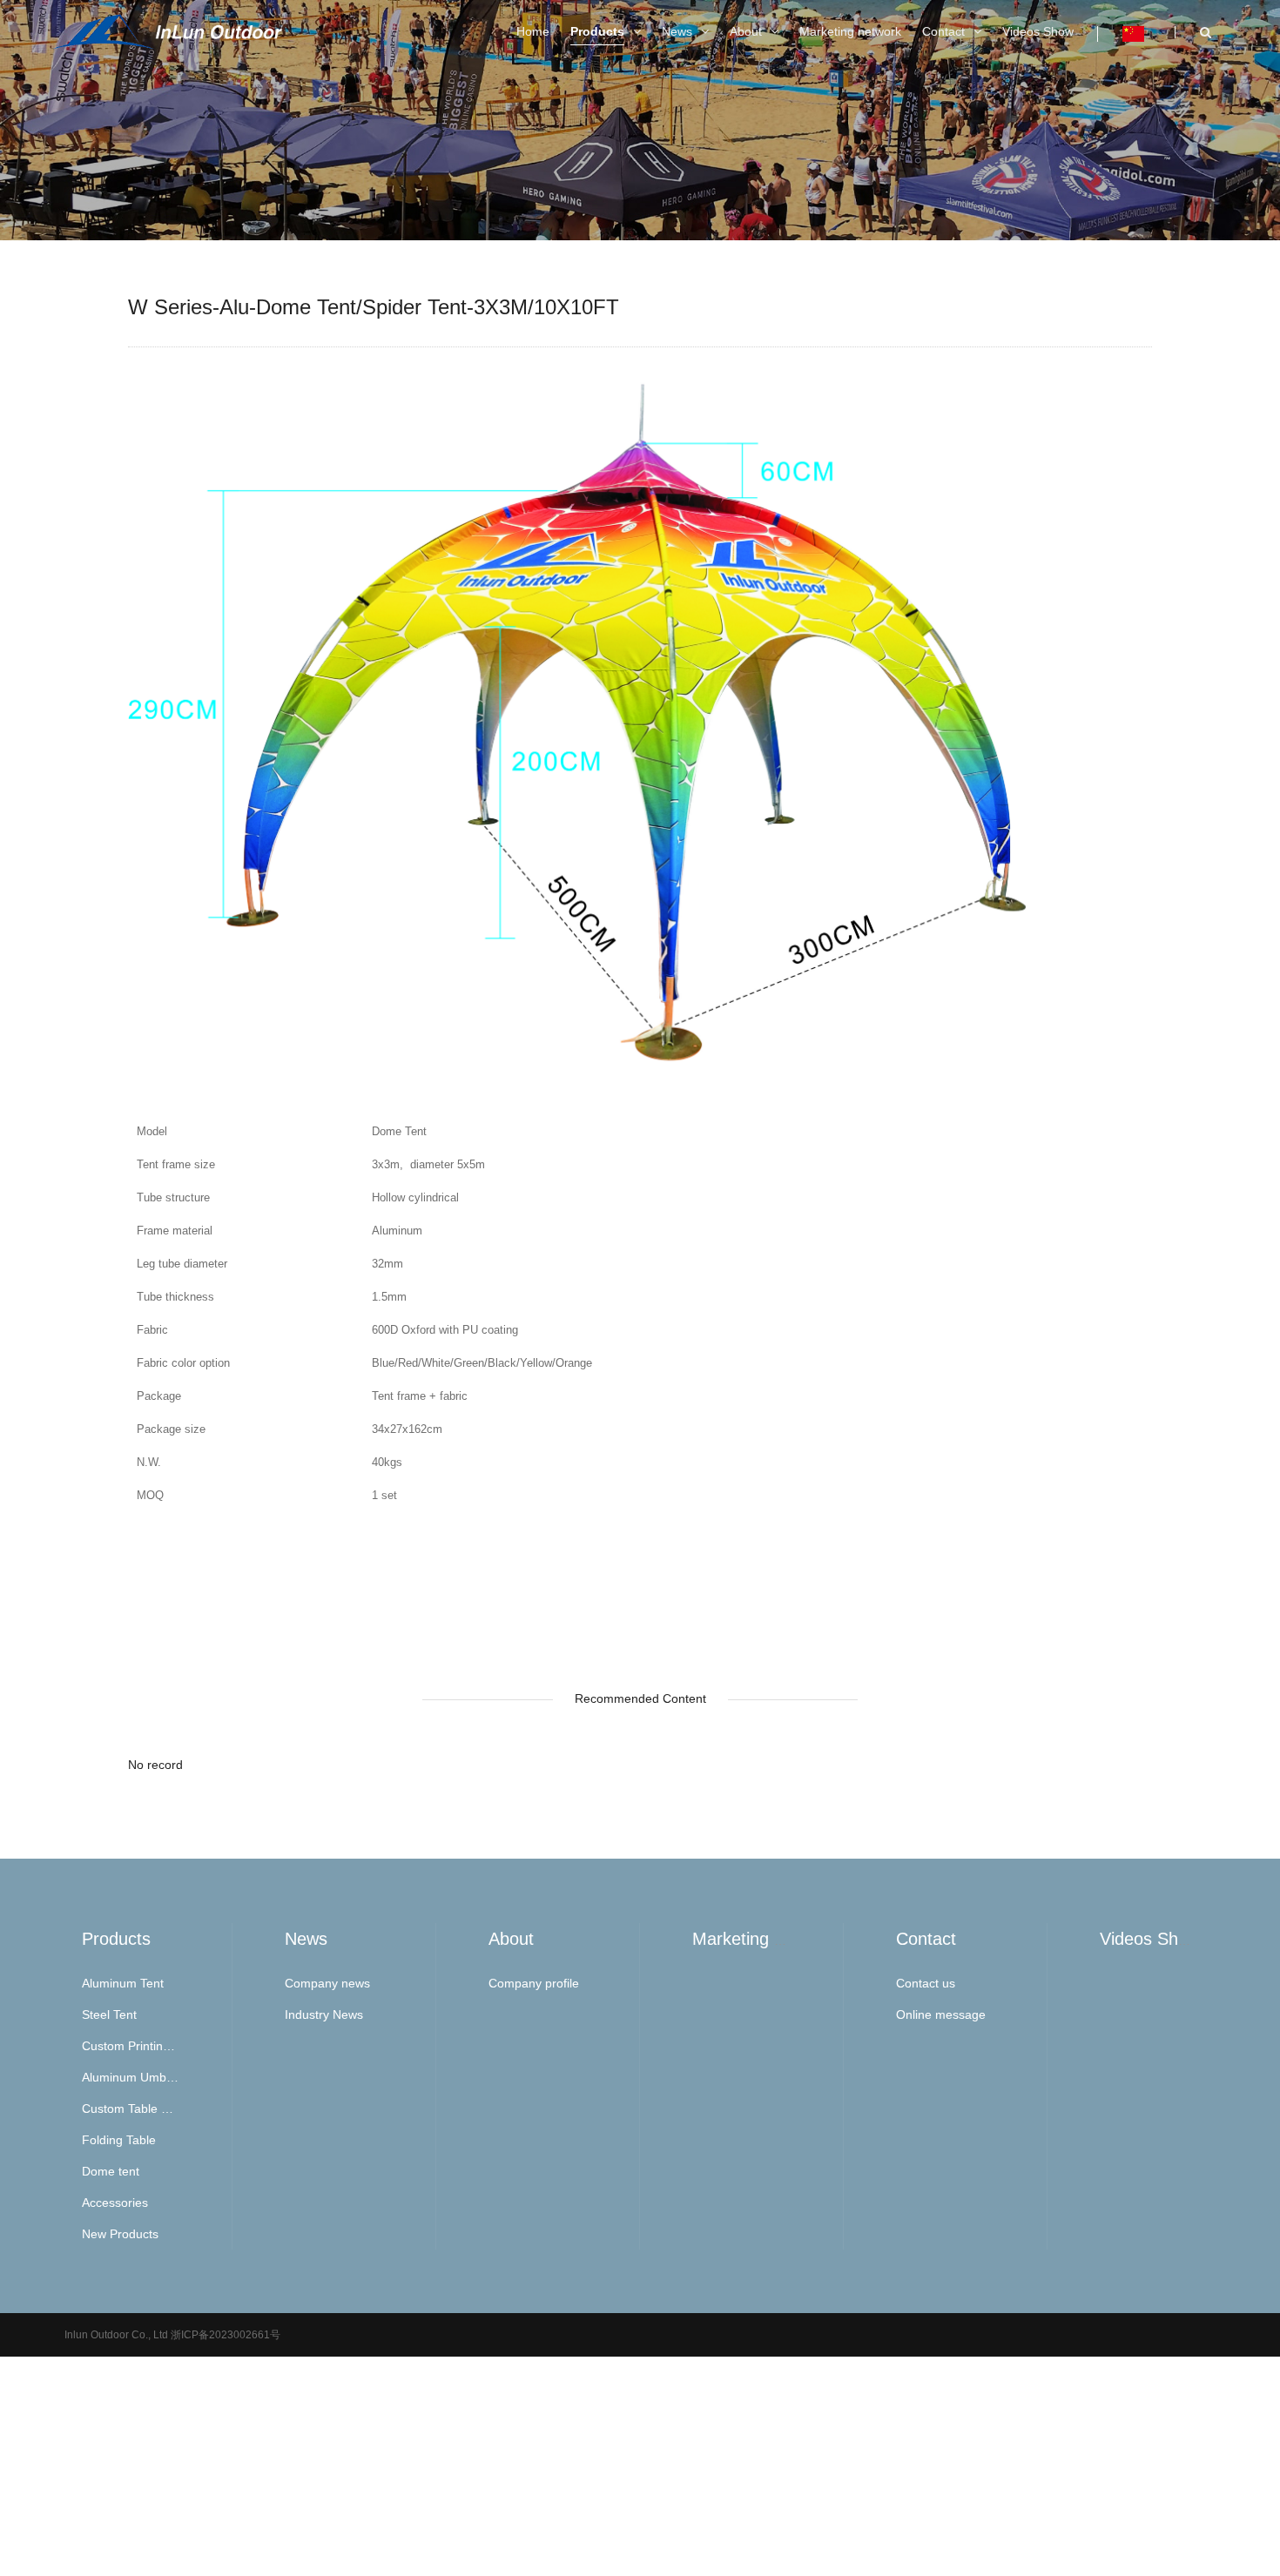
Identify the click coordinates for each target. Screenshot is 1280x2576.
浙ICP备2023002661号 (224, 2335)
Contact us (926, 1983)
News (306, 1939)
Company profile (534, 1983)
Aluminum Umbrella (131, 2077)
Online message (941, 2014)
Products (116, 1939)
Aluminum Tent (123, 1983)
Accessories (115, 2203)
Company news (327, 1983)
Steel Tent (109, 2014)
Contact (926, 1939)
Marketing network (764, 1939)
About (511, 1939)
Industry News (324, 2014)
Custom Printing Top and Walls (131, 2046)
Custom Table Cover (131, 2109)
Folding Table (119, 2140)
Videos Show (1150, 1939)
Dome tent (111, 2171)
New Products (120, 2234)
